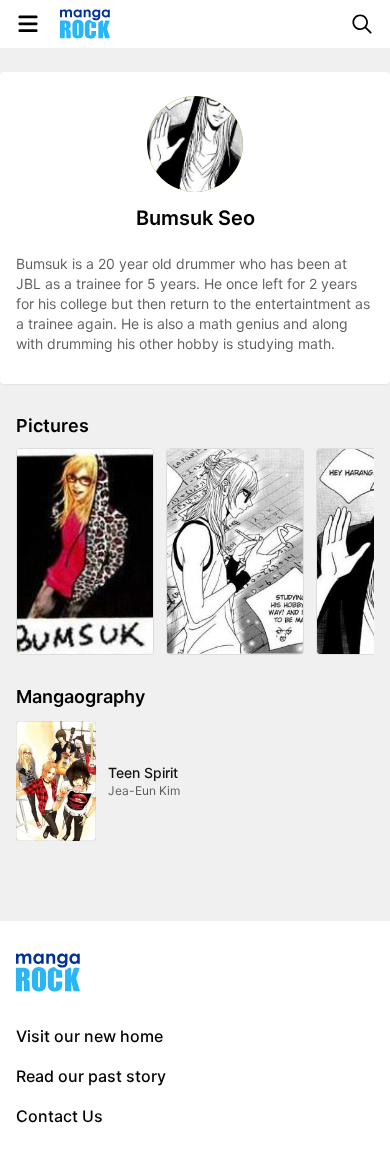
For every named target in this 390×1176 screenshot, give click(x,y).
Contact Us (59, 1116)
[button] (85, 551)
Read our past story (91, 1076)
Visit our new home (89, 1036)
